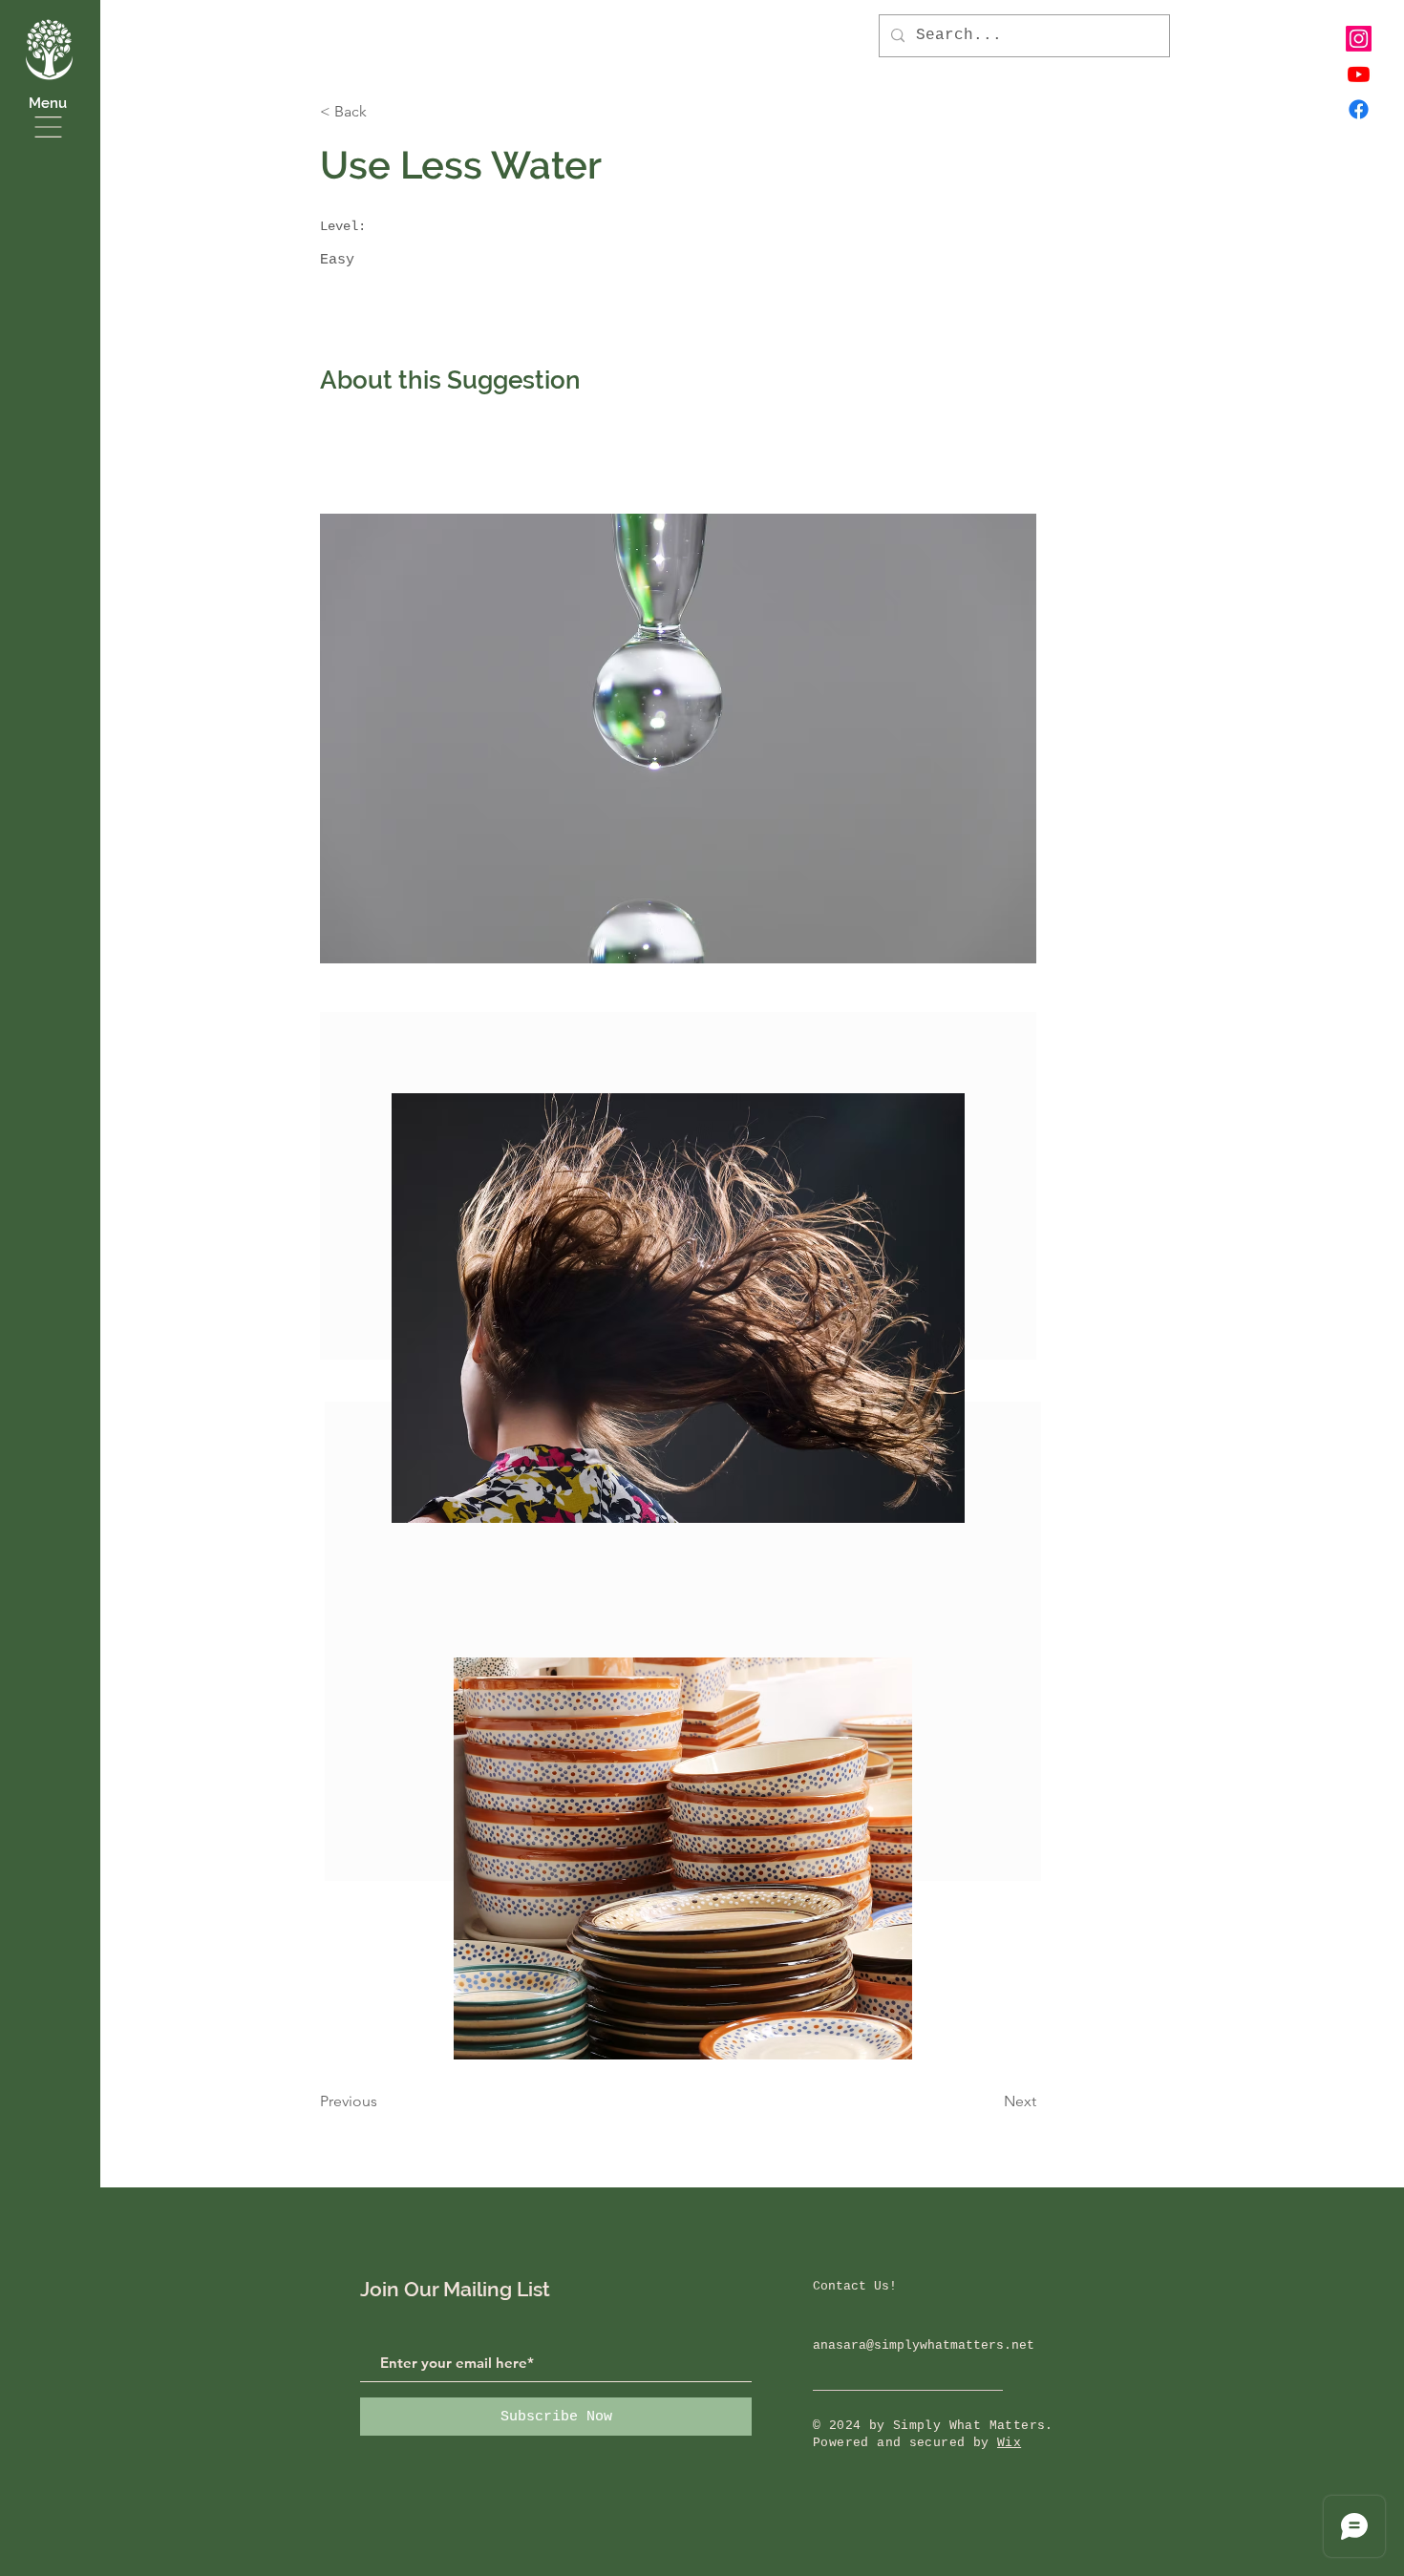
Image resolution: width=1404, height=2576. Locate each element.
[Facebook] (1359, 109)
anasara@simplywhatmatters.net (924, 2345)
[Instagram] (1359, 39)
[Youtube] (1359, 74)
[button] (48, 127)
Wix (1009, 2443)
